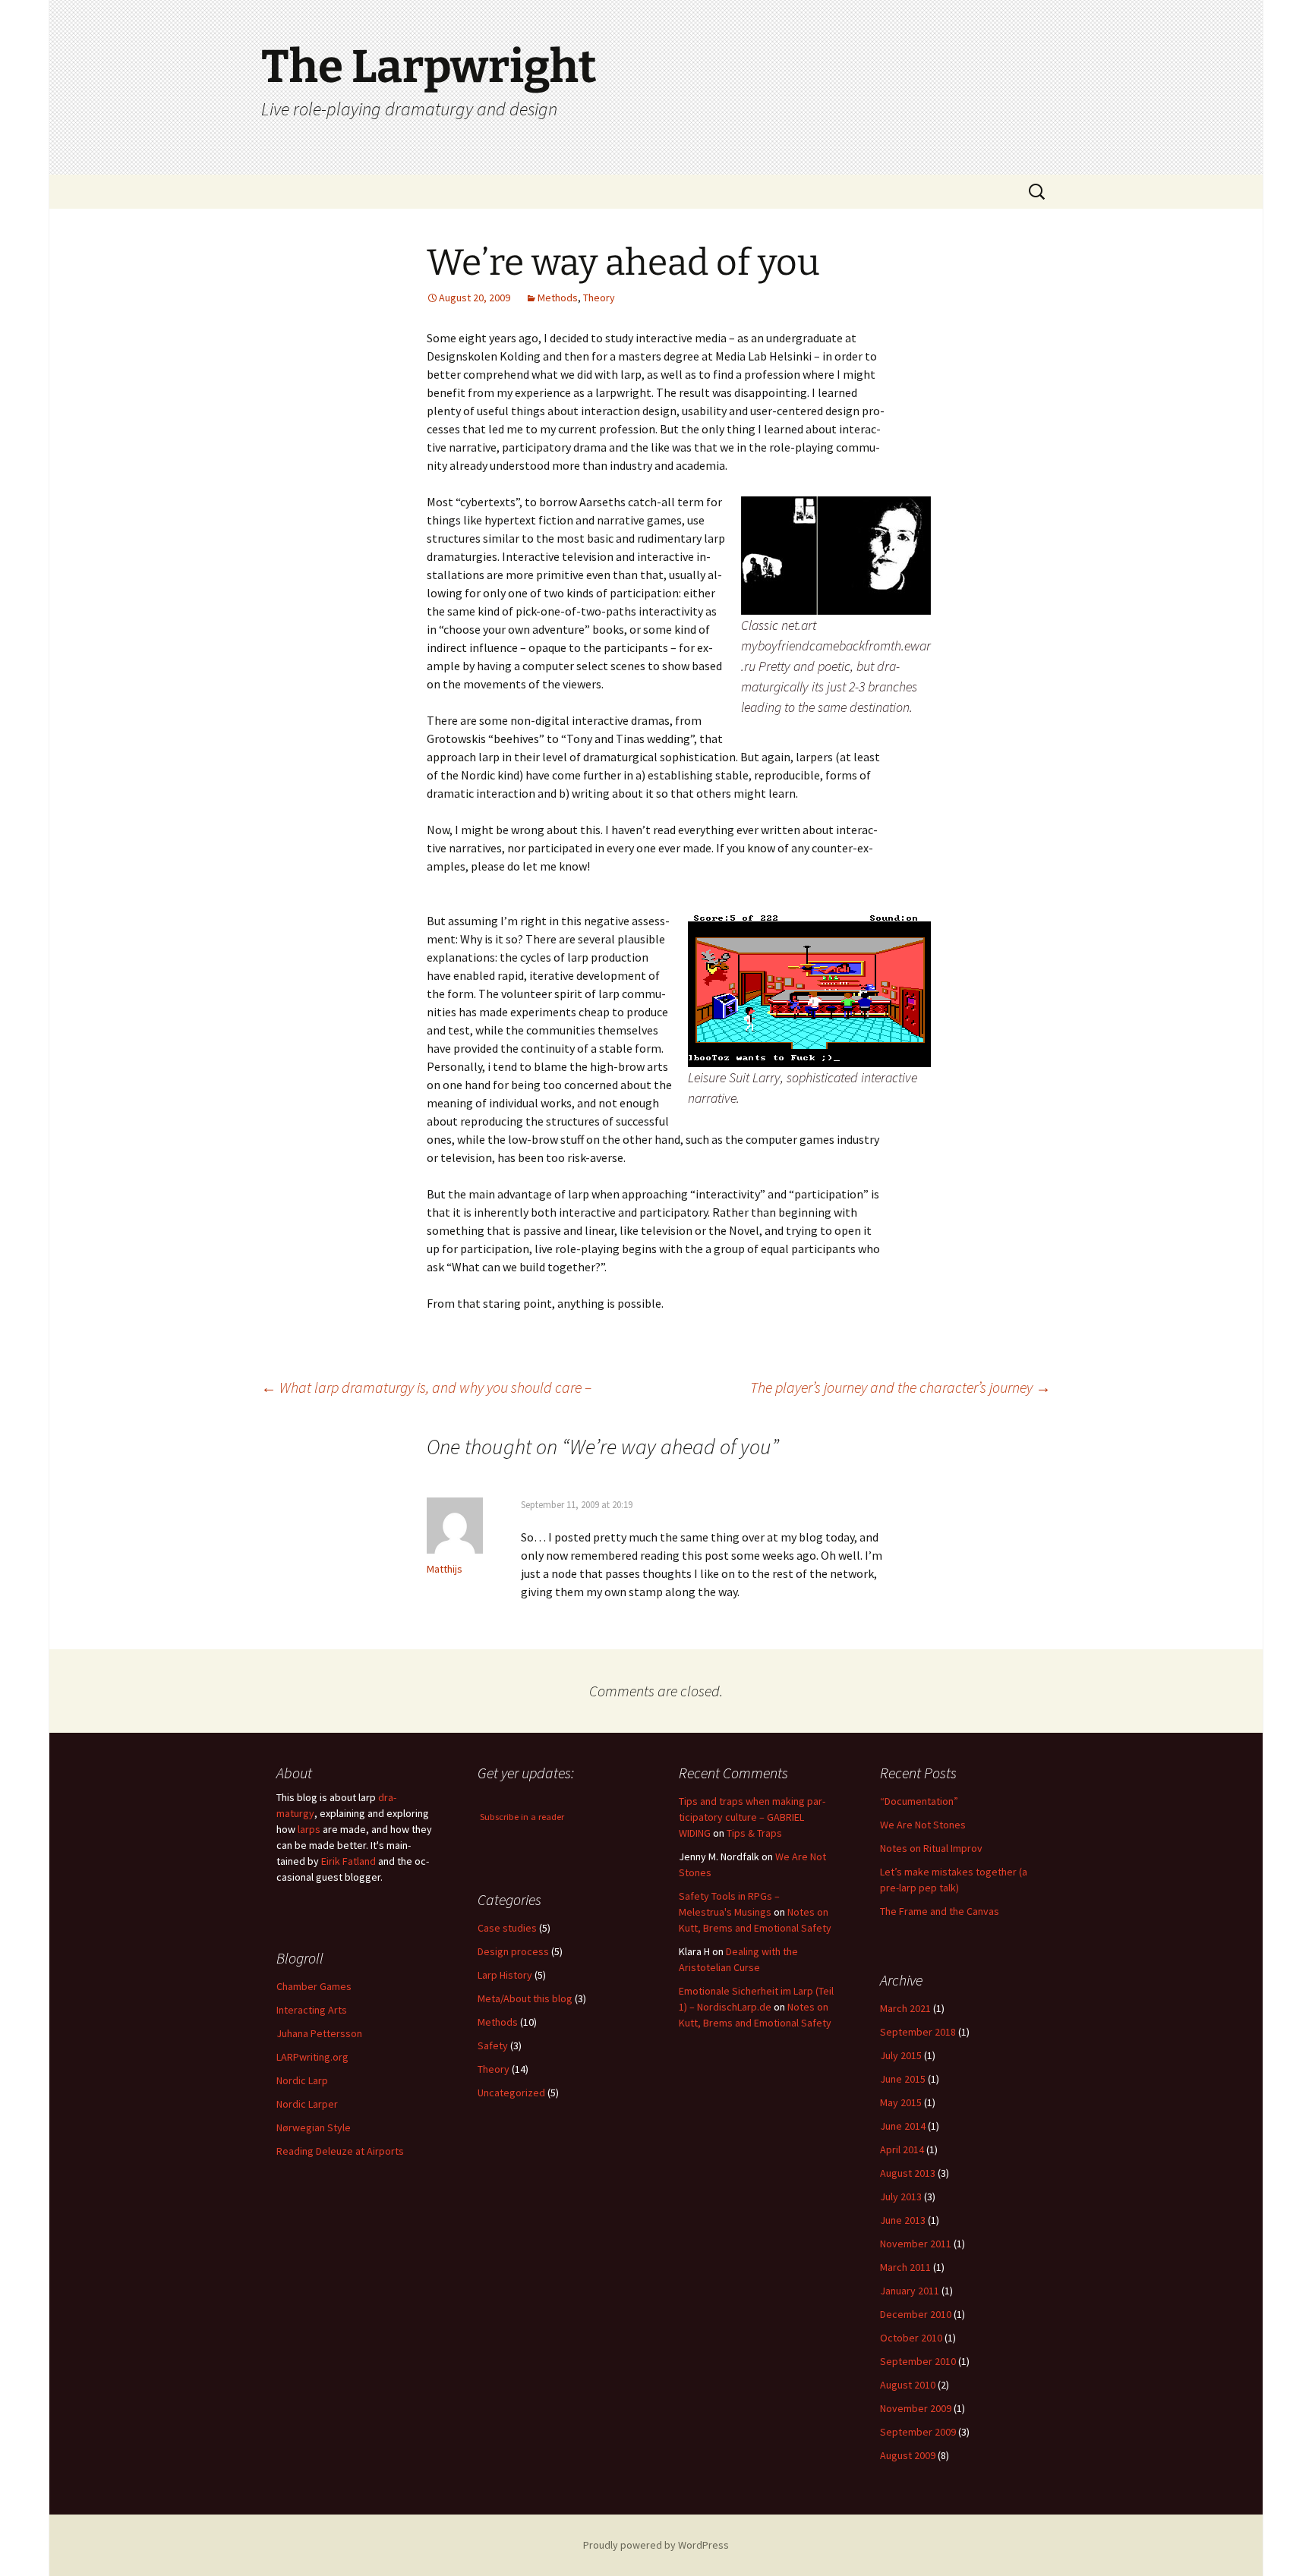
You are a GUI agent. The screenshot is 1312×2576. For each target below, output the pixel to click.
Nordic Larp (302, 2080)
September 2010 (918, 2361)
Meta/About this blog (525, 1998)
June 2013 (903, 2220)
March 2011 (905, 2267)
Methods (558, 298)
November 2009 (916, 2408)
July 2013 (901, 2197)
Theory (599, 298)
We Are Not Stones (923, 1825)
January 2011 (910, 2291)
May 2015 (901, 2102)
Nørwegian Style (314, 2127)
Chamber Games (314, 1986)
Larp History (505, 1975)
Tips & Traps (754, 1833)
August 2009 (908, 2455)
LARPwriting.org (312, 2057)
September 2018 (918, 2032)
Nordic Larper (307, 2104)
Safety (493, 2045)
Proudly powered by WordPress (656, 2545)
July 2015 (901, 2055)
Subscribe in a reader (522, 1817)
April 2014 (902, 2149)
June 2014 (903, 2126)
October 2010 (911, 2338)
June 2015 (903, 2079)
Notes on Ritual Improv (931, 1848)
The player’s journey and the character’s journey (900, 1387)
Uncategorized (511, 2093)
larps (309, 1829)
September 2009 (918, 2432)
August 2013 (908, 2173)
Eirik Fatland (348, 1861)
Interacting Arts (312, 2010)
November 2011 (916, 2244)
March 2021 (905, 2008)
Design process (513, 1951)
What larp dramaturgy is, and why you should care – (426, 1387)
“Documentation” (919, 1801)
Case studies (507, 1928)
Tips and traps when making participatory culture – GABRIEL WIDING (752, 1817)
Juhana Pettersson (319, 2033)
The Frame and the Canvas (940, 1911)
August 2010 (908, 2385)
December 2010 (916, 2314)
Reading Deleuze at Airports (340, 2151)
